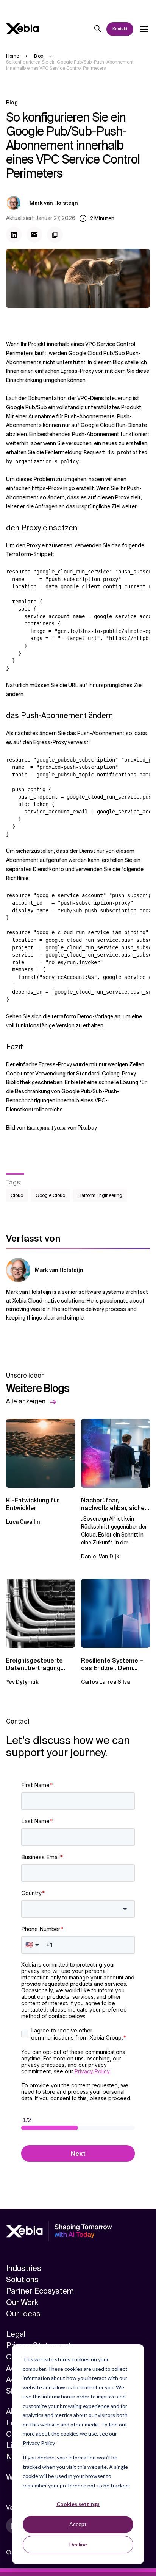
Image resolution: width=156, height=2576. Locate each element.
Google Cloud (51, 1195)
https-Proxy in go (53, 488)
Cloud (17, 1195)
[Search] (98, 29)
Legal (16, 2334)
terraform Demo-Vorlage (82, 1016)
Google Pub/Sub (27, 407)
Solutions (22, 2280)
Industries (24, 2268)
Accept (78, 2524)
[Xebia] (22, 29)
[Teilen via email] (34, 235)
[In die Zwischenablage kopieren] (55, 235)
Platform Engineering (100, 1195)
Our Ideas (23, 2314)
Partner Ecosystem (40, 2291)
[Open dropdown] (144, 29)
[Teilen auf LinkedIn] (14, 235)
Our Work (22, 2302)
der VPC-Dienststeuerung (100, 398)
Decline (78, 2544)
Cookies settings (78, 2504)
